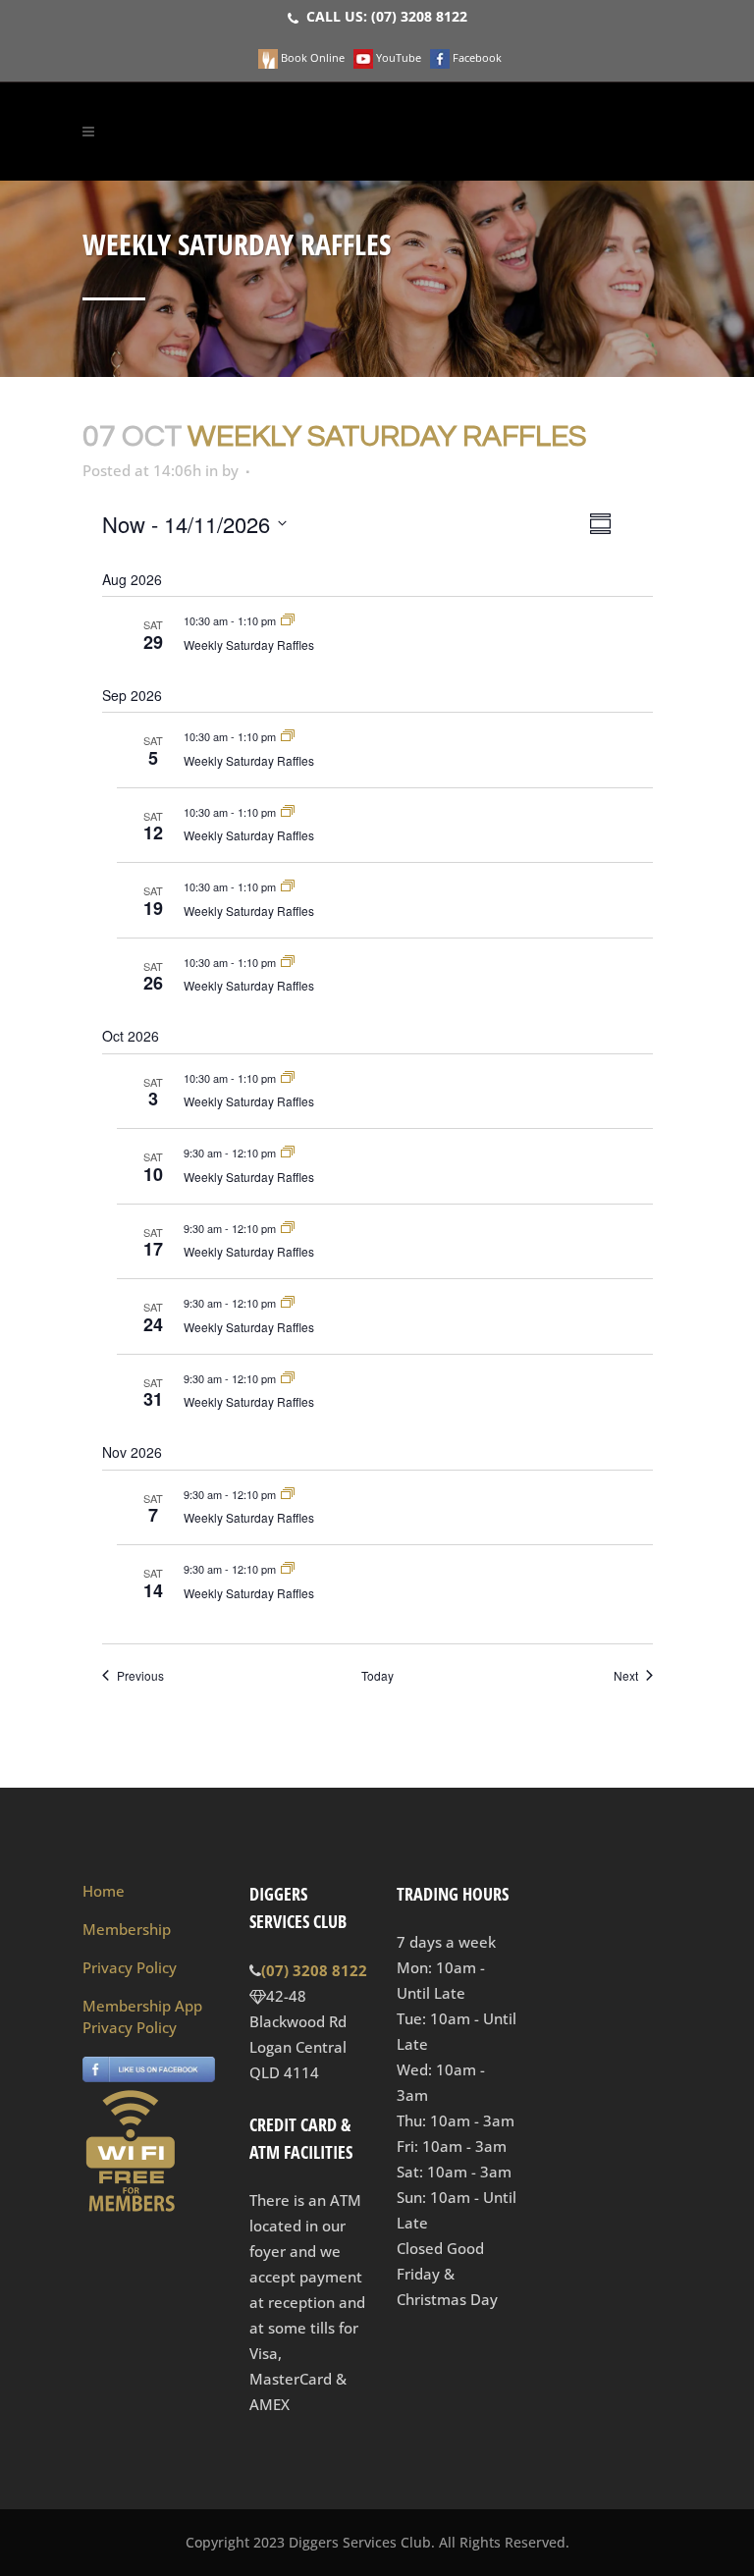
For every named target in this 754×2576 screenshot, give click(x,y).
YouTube (397, 57)
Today (377, 1676)
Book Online (311, 57)
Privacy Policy (130, 1967)
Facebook (476, 57)
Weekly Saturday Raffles (249, 644)
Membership (127, 1929)
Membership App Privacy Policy (142, 2016)
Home (104, 1891)
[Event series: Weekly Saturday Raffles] (288, 620)
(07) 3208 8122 (419, 16)
